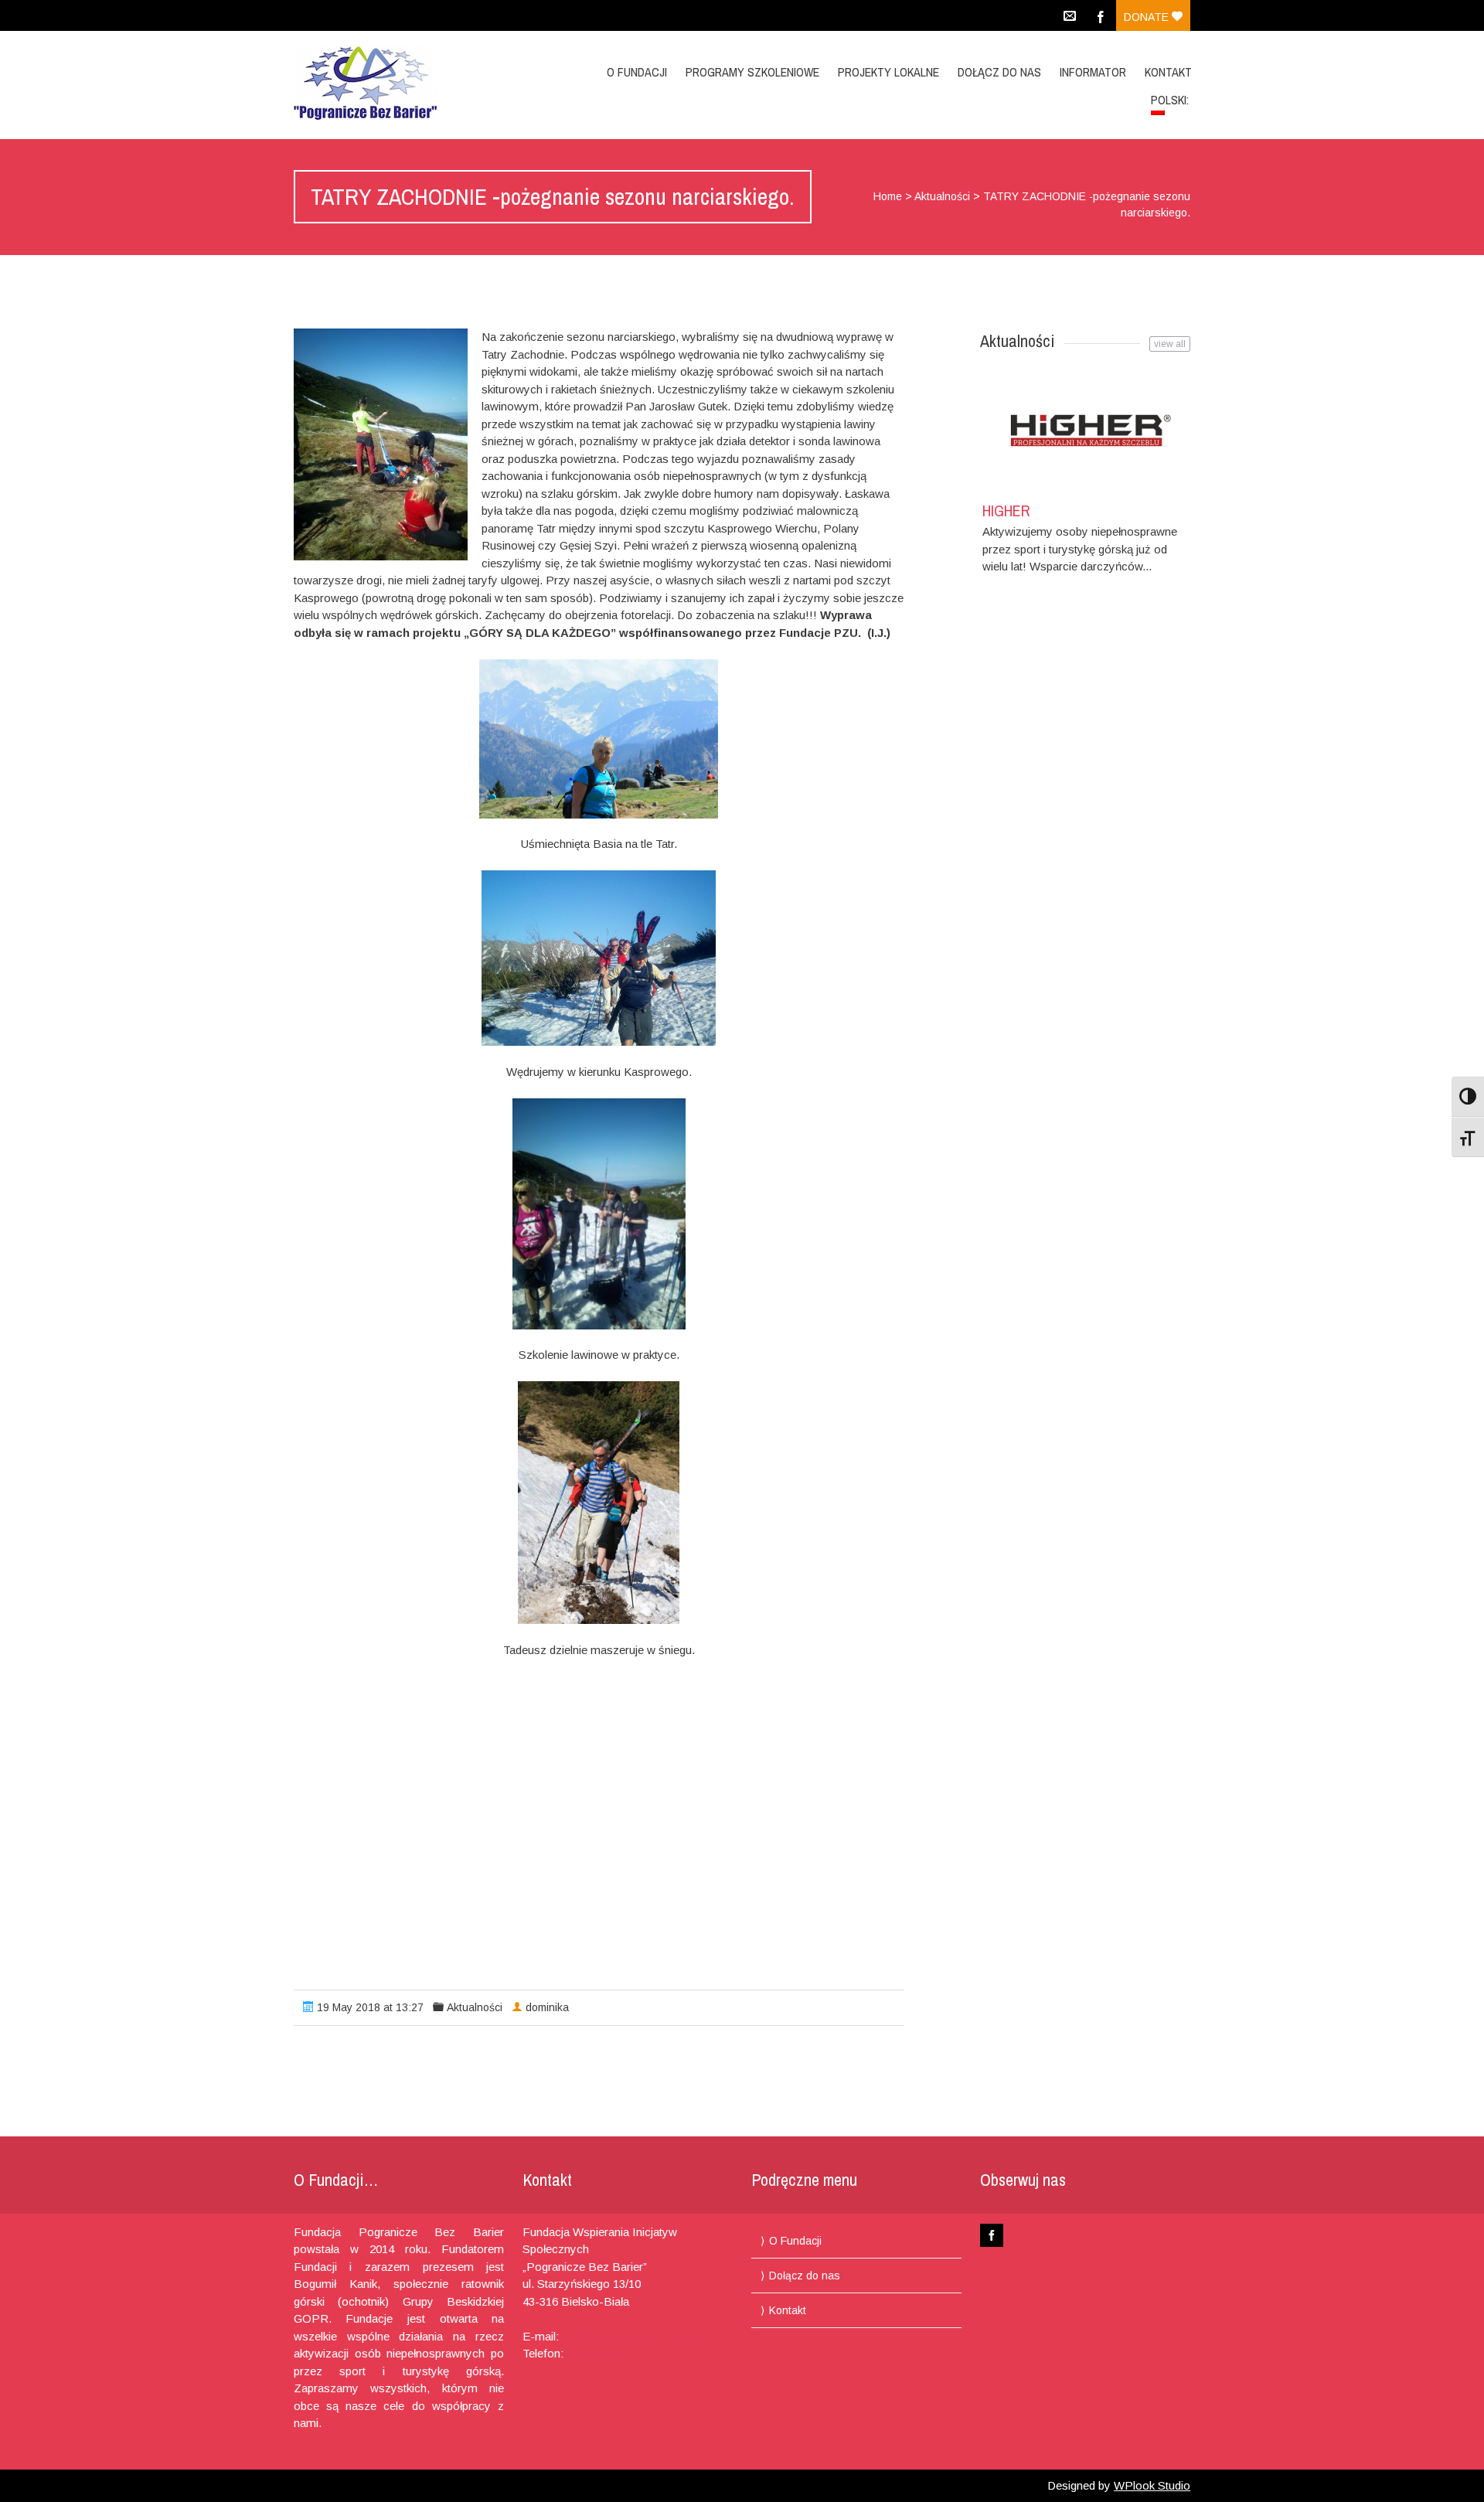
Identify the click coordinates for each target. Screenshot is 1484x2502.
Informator (1093, 72)
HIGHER (1006, 511)
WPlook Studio (1152, 2485)
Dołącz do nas (999, 72)
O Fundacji (637, 72)
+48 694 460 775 (609, 2353)
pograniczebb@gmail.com (629, 2336)
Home (888, 196)
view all (1170, 344)
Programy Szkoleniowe (752, 72)
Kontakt (1168, 72)
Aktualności (942, 196)
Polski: (1171, 100)
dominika (547, 2007)
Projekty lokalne (888, 72)
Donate (1148, 17)
